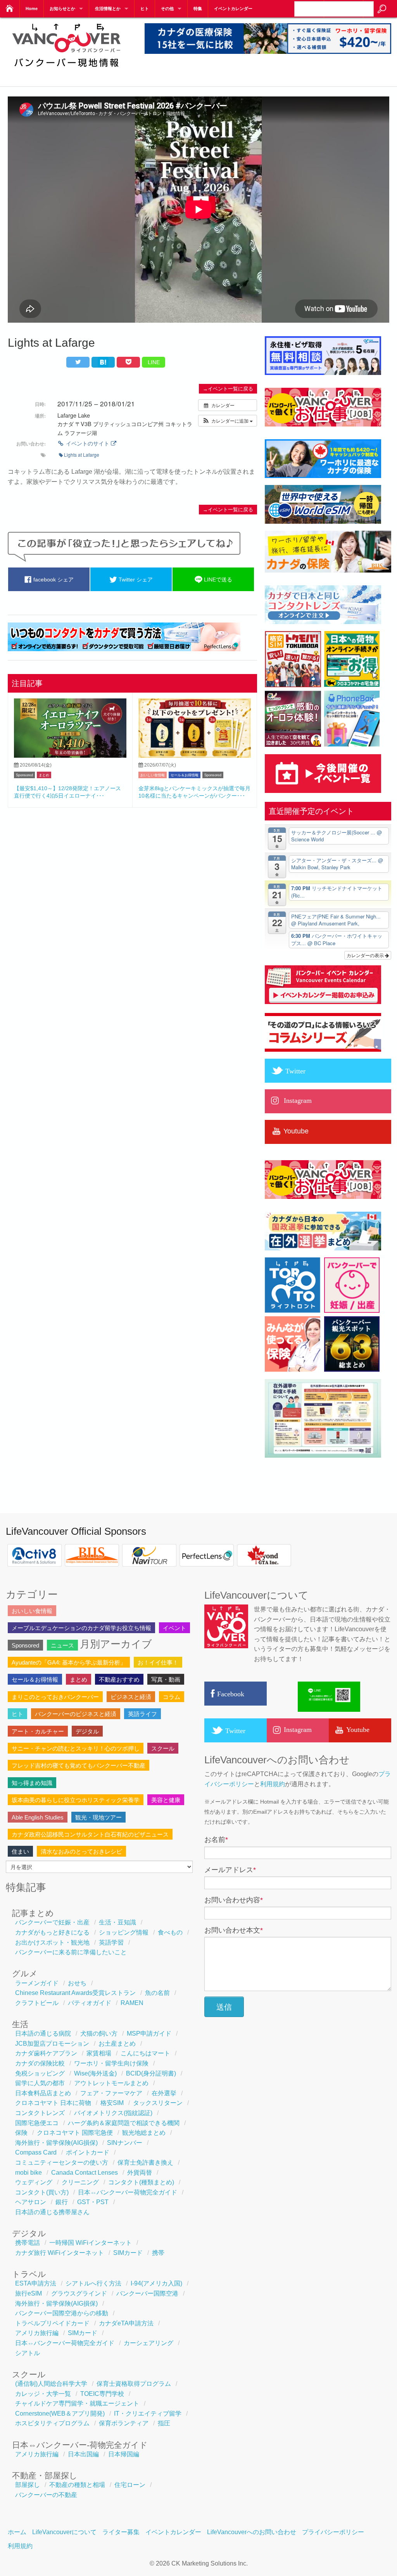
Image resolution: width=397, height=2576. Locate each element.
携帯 (158, 2253)
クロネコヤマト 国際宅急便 (75, 2133)
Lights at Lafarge (82, 455)
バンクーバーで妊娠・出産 (52, 1922)
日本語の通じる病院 (43, 2033)
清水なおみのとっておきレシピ (81, 1851)
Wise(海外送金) (95, 2073)
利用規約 (273, 1784)
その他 (167, 9)
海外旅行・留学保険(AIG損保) (56, 2143)
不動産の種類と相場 (77, 2485)
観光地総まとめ (144, 2133)
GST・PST (93, 2202)
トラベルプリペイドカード (52, 2323)
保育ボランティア (124, 2423)
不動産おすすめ (119, 1679)
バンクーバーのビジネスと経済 (76, 1714)
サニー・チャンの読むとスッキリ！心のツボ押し (76, 1748)
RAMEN (132, 2003)
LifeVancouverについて (64, 2532)
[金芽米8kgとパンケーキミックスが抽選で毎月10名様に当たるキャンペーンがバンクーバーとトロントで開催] (195, 756)
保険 (21, 2133)
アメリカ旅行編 (37, 2333)
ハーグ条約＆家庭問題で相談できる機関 (124, 2123)
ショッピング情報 (124, 1932)
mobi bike (28, 2173)
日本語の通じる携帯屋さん (52, 2212)
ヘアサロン (31, 2202)
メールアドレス (230, 1870)
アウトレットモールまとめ (111, 2083)
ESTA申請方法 (36, 2283)
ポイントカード (88, 2152)
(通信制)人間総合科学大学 (51, 2384)
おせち (77, 1983)
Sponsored (24, 775)
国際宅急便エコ (37, 2123)
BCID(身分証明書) (151, 2073)
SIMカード (128, 2253)
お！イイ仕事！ (158, 1662)
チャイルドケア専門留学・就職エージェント (77, 2403)
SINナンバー (125, 2143)
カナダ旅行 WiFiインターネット (60, 2253)
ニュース (62, 1645)
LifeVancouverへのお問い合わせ (252, 2532)
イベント (174, 1628)
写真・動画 (166, 1679)
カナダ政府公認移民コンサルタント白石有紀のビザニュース (90, 1834)
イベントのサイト (88, 443)
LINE (154, 362)
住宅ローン (130, 2485)
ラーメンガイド (37, 1983)
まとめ (44, 775)
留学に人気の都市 (40, 2083)
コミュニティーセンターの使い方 (62, 2162)
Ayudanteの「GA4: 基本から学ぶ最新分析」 (69, 1662)
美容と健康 (166, 1800)
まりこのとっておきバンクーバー (55, 1697)
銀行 (62, 2202)
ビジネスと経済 (131, 1697)
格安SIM (112, 2103)
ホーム (17, 2532)
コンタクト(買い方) (42, 2192)
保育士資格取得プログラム (134, 2384)
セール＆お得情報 (185, 775)
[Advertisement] (132, 870)
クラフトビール (37, 2003)
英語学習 (111, 1942)
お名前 (216, 1840)
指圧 (164, 2423)
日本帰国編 (124, 2454)
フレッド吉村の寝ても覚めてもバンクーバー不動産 (79, 1765)
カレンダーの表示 (366, 955)
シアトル (28, 2353)
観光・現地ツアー (98, 1817)
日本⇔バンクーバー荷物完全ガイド (128, 2192)
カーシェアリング (148, 2343)
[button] (228, 421)
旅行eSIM (28, 2293)
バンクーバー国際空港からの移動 (62, 2313)
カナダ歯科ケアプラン (46, 2053)
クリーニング (80, 2182)
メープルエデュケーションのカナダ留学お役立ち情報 (81, 1628)
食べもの (170, 1932)
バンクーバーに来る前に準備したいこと (71, 1952)
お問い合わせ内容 (234, 1900)
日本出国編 (83, 2454)
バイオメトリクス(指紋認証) (113, 2113)
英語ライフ (142, 1714)
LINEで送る (217, 580)
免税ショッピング (40, 2073)
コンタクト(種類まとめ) (141, 2182)
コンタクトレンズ (40, 2113)
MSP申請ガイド (149, 2033)
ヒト (145, 9)
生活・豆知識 (117, 1922)
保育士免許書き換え (145, 2162)
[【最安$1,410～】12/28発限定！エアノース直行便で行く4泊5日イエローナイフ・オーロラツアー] (70, 756)
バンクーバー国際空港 (147, 2293)
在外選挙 (164, 2093)
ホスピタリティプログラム (52, 2423)
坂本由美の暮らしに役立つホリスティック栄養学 (76, 1800)
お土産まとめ (117, 2044)
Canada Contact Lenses (85, 2173)
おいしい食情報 (153, 775)
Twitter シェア (135, 580)
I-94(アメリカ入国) (156, 2283)
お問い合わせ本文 (234, 1930)
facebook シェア (53, 580)
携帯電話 (28, 2243)
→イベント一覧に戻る (228, 389)
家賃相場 (99, 2053)
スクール (163, 1748)
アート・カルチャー (38, 1731)
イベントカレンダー (233, 9)
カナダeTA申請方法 (126, 2323)
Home (32, 9)
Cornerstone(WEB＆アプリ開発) (60, 2413)
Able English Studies (38, 1817)
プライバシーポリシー (333, 2532)
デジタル (87, 1731)
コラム (172, 1697)
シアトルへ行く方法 (93, 2283)
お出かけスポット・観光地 (52, 1942)
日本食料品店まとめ (43, 2093)
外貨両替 (140, 2173)
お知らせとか (62, 9)
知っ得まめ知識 (32, 1783)
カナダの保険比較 (40, 2063)
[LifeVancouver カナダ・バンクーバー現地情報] (66, 72)
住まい (20, 1851)
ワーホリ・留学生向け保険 (111, 2063)
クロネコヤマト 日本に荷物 (53, 2103)
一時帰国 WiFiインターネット (91, 2243)
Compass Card (36, 2152)
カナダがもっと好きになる (52, 1932)
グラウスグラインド (79, 2293)
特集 (198, 9)
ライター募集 (121, 2532)
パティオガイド (90, 2003)
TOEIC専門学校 (102, 2394)
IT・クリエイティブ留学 (148, 2413)
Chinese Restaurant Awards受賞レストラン (75, 1993)
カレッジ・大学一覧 (43, 2394)
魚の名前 (157, 1993)
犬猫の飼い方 (99, 2033)
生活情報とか (108, 9)
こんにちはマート (145, 2053)
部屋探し (28, 2485)
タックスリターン (158, 2103)
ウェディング (34, 2182)
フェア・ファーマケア (111, 2093)
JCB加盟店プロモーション (52, 2044)
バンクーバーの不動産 (46, 2495)
